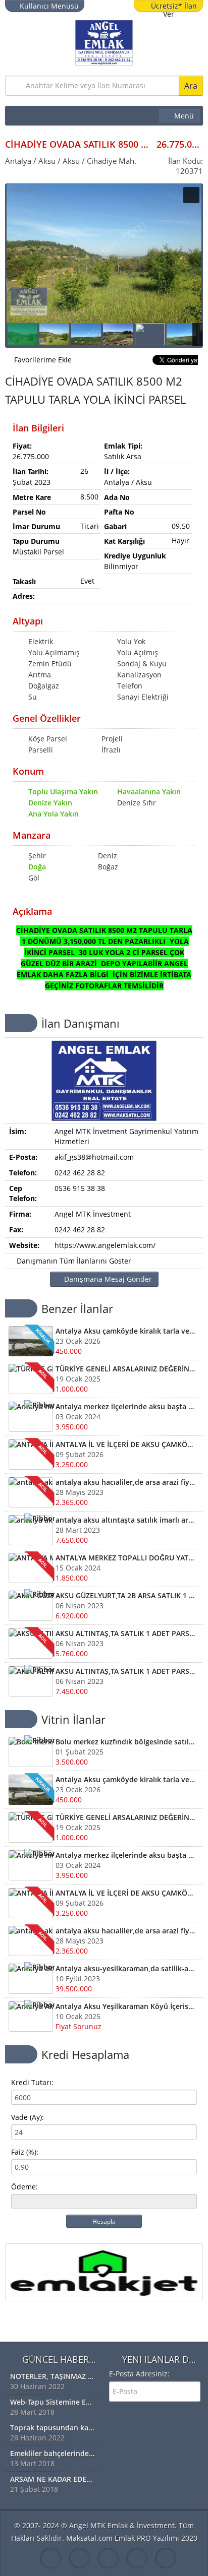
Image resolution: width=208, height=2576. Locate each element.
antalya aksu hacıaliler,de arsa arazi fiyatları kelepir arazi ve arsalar (125, 1482)
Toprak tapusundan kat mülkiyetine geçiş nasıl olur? (53, 2428)
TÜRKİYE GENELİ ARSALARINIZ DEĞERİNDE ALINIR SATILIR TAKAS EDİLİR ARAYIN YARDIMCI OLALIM (125, 1369)
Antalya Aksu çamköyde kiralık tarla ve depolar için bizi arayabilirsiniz (125, 1331)
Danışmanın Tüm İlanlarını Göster (73, 1261)
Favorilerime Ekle (43, 360)
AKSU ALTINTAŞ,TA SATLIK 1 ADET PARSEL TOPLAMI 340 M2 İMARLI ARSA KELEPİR (125, 1671)
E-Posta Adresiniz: (139, 2374)
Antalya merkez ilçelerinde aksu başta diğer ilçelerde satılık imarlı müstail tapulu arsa (125, 1406)
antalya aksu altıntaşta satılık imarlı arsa (125, 1520)
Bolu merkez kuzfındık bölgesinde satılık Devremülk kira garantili (125, 1742)
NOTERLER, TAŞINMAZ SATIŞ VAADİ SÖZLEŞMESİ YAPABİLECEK (53, 2376)
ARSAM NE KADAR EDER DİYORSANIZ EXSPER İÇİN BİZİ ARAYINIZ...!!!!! (53, 2479)
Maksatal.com (89, 2538)
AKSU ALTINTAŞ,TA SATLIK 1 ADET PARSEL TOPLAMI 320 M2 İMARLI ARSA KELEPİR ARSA (125, 1633)
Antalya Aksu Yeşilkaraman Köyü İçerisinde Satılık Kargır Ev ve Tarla (125, 2006)
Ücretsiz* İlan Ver (174, 7)
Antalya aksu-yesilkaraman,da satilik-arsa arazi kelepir (125, 1968)
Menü (184, 116)
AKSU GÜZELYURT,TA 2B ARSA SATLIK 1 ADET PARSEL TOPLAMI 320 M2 (125, 1595)
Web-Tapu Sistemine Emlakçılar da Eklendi (53, 2402)
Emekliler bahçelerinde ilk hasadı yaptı (53, 2453)
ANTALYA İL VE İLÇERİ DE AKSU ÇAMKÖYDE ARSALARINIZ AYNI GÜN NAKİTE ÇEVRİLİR (125, 1444)
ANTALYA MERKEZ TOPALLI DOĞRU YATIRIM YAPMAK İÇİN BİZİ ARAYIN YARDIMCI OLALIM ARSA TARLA (125, 1558)
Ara (191, 86)
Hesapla (104, 2221)
